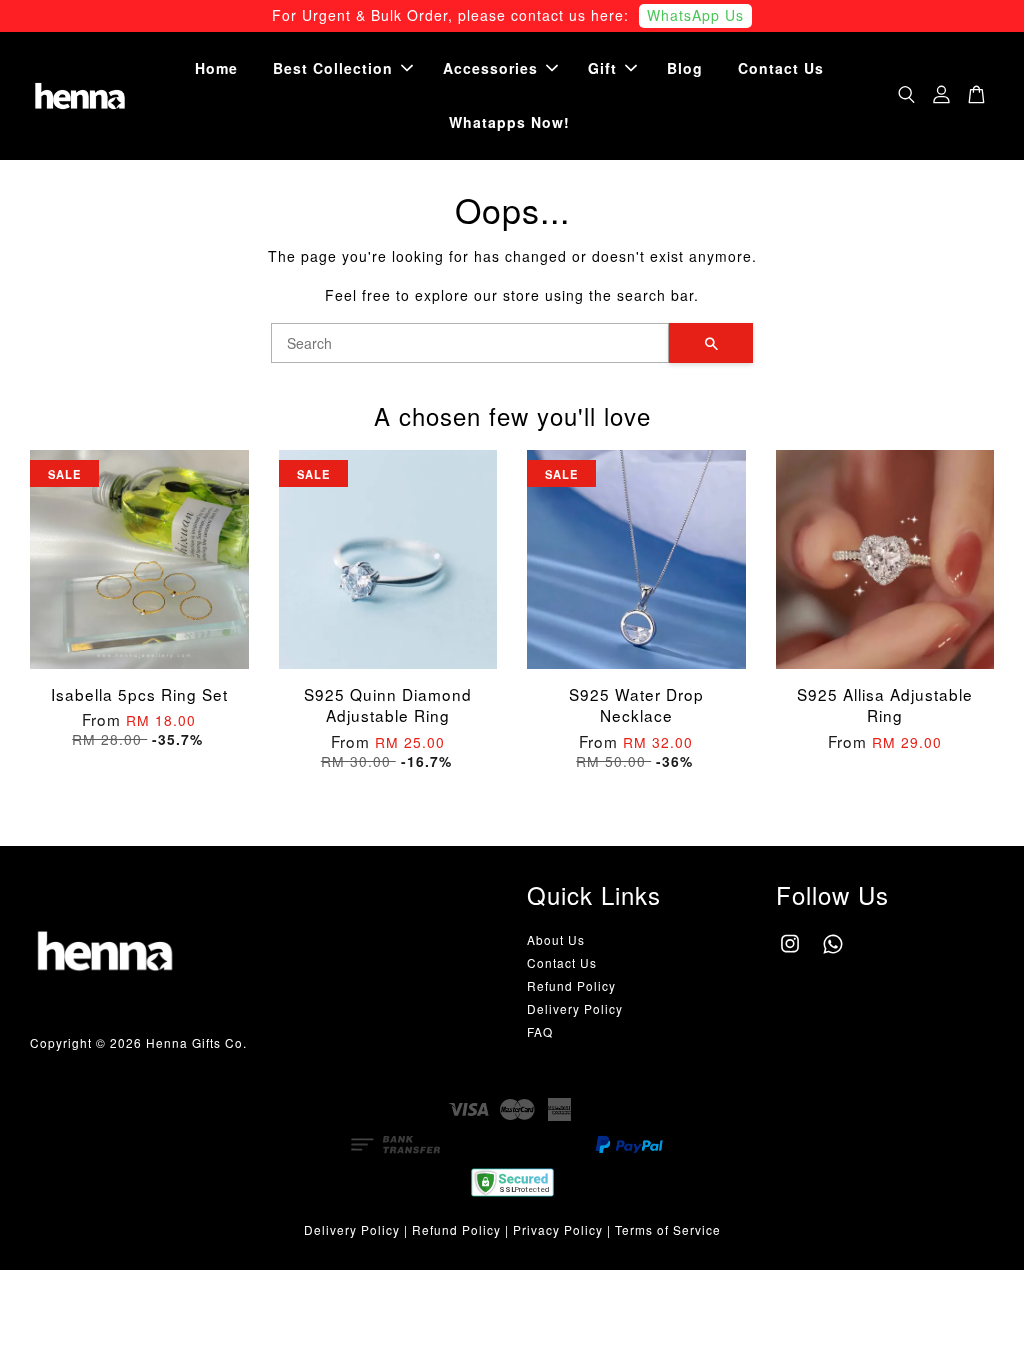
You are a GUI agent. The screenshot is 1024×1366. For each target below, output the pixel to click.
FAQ (540, 1031)
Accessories (490, 68)
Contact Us (781, 68)
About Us (556, 939)
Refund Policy (571, 985)
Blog (685, 68)
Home (216, 68)
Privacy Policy (558, 1229)
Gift (602, 68)
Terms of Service (668, 1229)
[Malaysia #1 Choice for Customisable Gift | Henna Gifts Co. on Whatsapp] (833, 952)
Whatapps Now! (509, 122)
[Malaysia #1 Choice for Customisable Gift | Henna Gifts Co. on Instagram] (790, 952)
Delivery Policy (575, 1008)
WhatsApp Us (695, 15)
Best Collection (333, 68)
